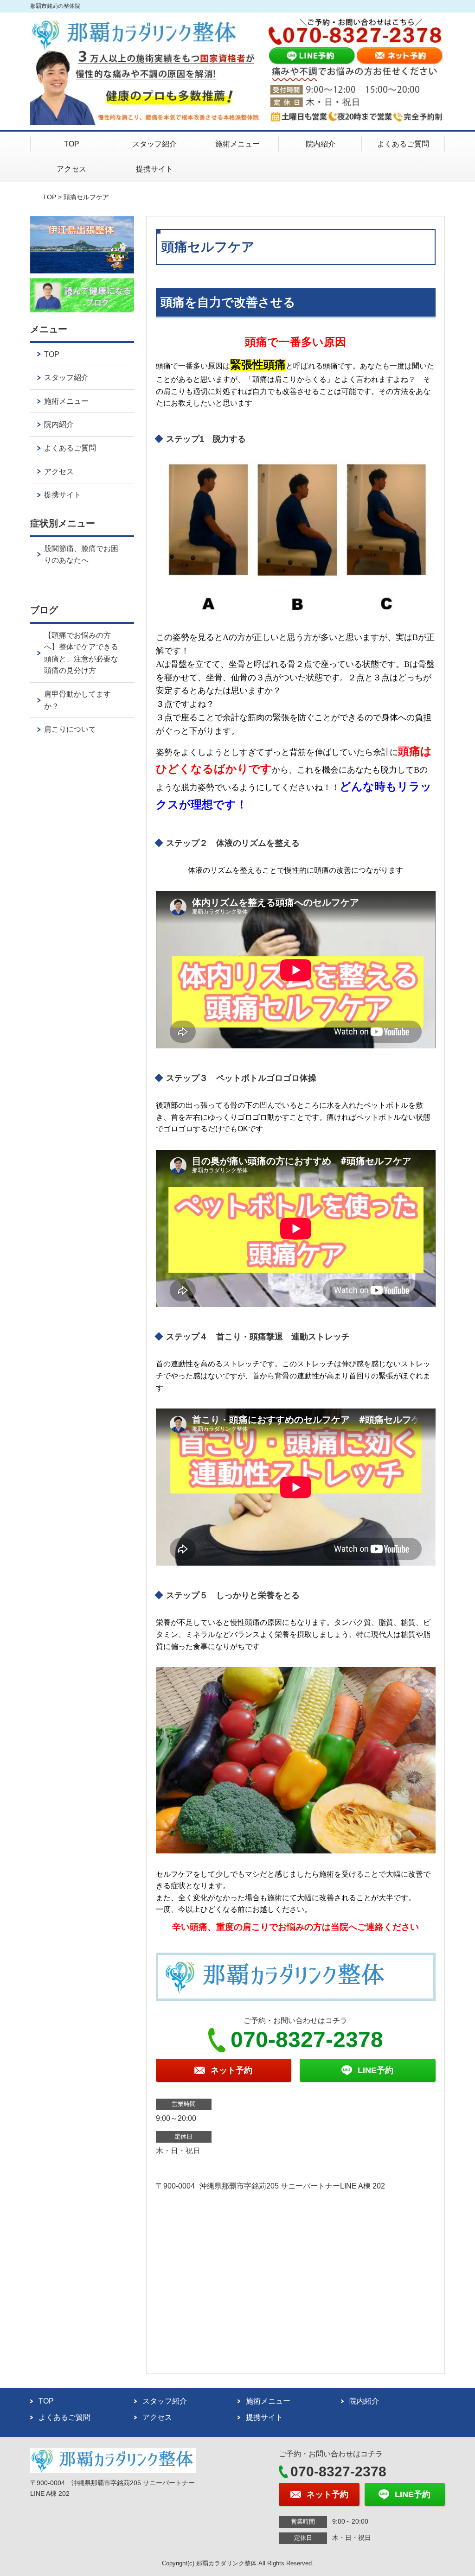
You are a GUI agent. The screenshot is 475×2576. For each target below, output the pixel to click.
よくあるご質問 (403, 144)
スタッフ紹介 (154, 144)
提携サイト (154, 169)
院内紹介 (321, 144)
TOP (72, 144)
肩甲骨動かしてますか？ (77, 700)
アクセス (71, 169)
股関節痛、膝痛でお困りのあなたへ (81, 555)
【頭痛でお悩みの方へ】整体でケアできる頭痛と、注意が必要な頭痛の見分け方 (81, 653)
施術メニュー (237, 144)
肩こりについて (70, 729)
